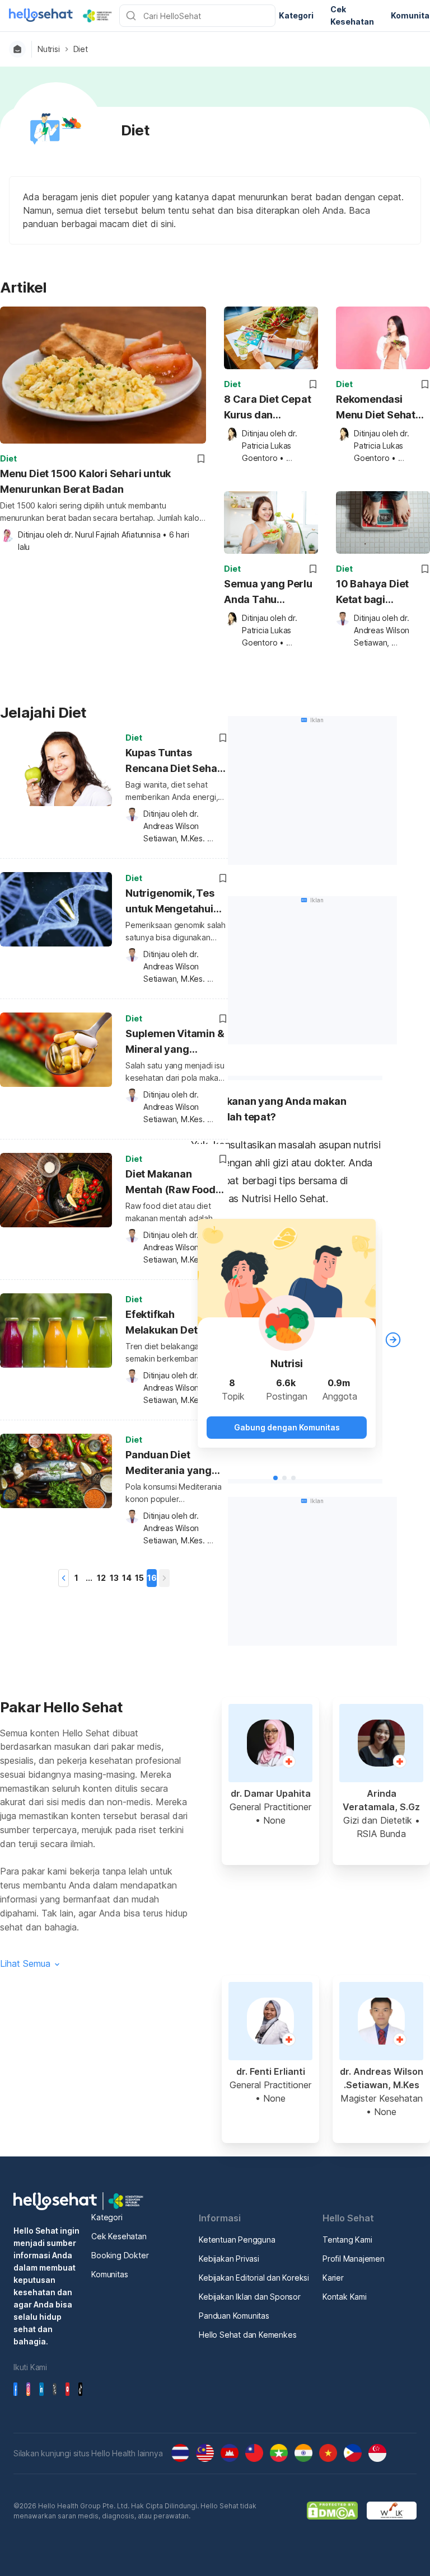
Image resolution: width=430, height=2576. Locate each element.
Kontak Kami (345, 2297)
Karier (333, 2278)
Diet (81, 49)
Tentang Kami (347, 2240)
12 (101, 1578)
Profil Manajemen (354, 2259)
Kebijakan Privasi (229, 2259)
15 (139, 1578)
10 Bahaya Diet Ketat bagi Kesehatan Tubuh (378, 593)
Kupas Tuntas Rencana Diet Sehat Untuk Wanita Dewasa (173, 762)
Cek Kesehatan (119, 2236)
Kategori (107, 2217)
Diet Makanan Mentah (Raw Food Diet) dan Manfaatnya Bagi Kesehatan (170, 1183)
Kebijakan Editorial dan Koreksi (254, 2278)
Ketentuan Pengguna (237, 2240)
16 (152, 1578)
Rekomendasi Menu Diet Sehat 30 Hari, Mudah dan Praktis (376, 408)
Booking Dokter (120, 2255)
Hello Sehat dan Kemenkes (247, 2335)
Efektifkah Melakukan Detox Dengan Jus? (167, 1324)
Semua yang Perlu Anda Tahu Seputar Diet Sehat (270, 593)
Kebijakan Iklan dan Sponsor (250, 2297)
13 (114, 1578)
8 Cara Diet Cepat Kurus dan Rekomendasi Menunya (268, 408)
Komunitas (109, 2274)
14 (127, 1578)
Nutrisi (49, 49)
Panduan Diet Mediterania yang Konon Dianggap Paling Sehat (169, 1464)
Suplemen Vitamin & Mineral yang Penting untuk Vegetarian (175, 1043)
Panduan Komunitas (234, 2316)
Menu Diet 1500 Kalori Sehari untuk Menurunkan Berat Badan (85, 481)
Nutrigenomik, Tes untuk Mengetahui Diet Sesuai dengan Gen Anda (172, 903)
